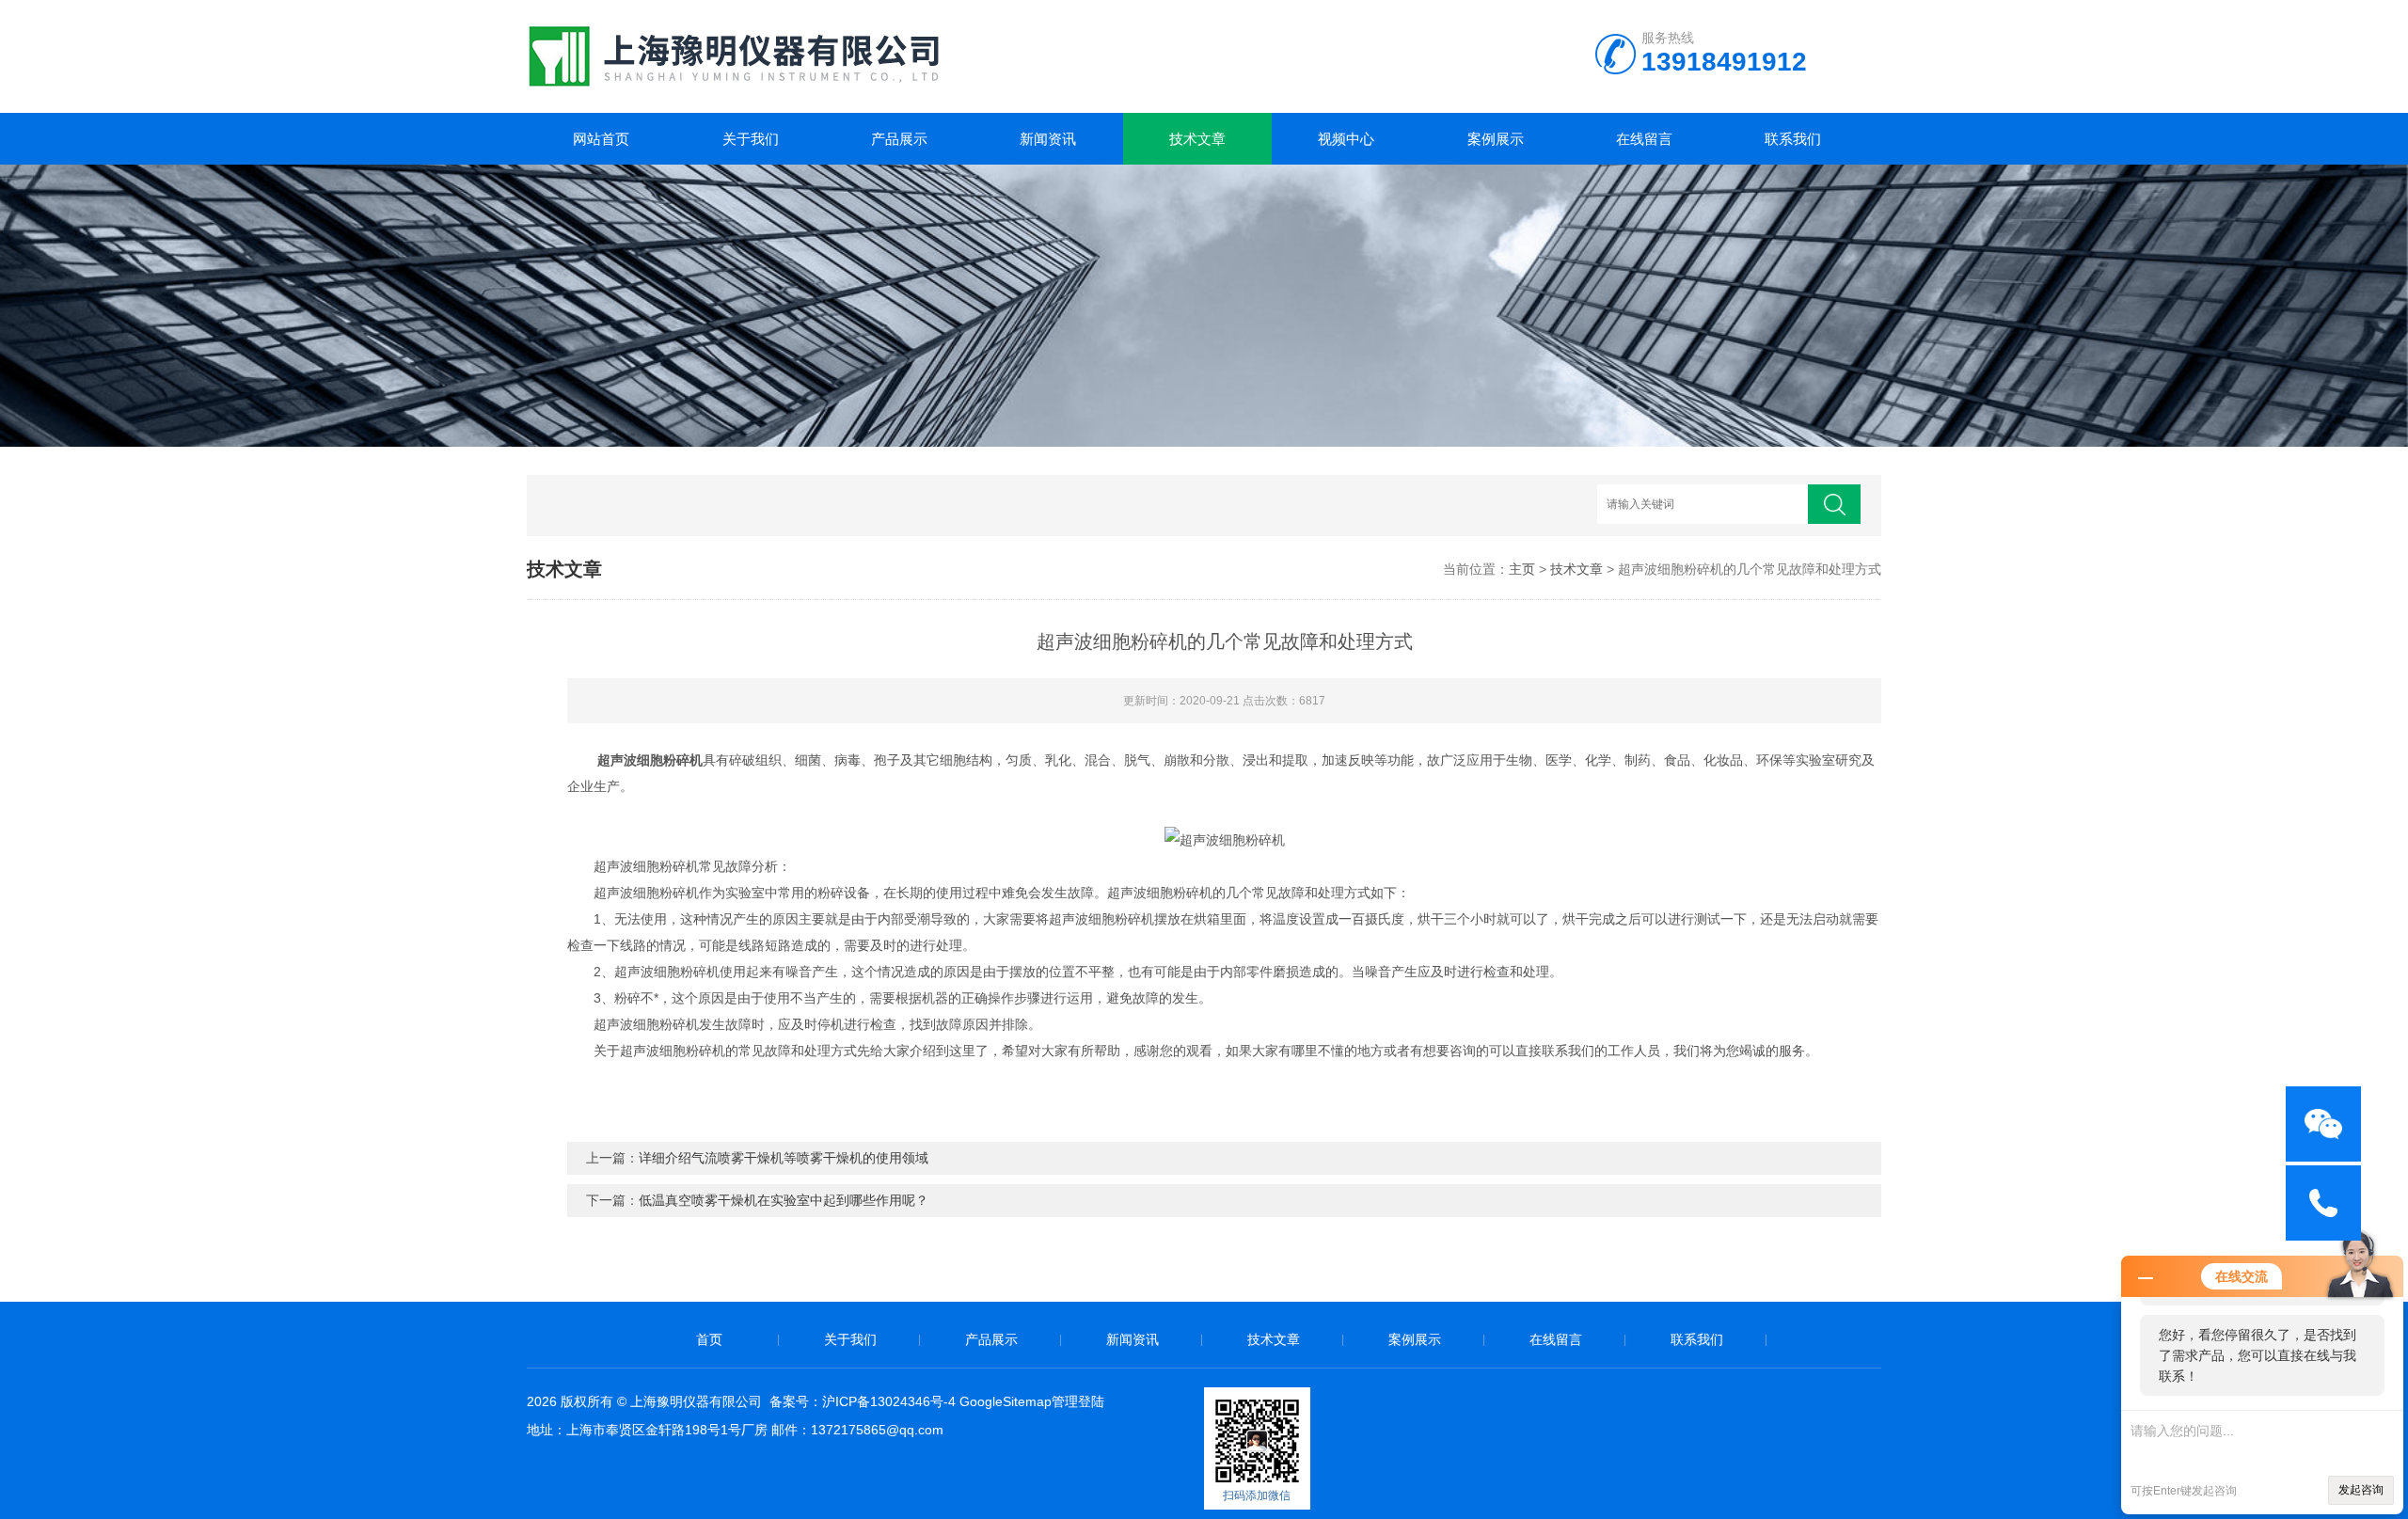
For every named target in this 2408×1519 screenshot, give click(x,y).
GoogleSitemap (1006, 1401)
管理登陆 (1078, 1401)
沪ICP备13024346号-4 (889, 1401)
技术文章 (1197, 139)
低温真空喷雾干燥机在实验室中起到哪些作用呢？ (784, 1200)
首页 (709, 1339)
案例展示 (1496, 139)
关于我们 (751, 139)
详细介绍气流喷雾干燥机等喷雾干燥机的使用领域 (784, 1158)
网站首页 (601, 139)
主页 (1522, 569)
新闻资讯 (1048, 139)
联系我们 (1793, 139)
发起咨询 (2361, 1490)
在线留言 (1644, 139)
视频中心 (1346, 139)
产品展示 (899, 139)
